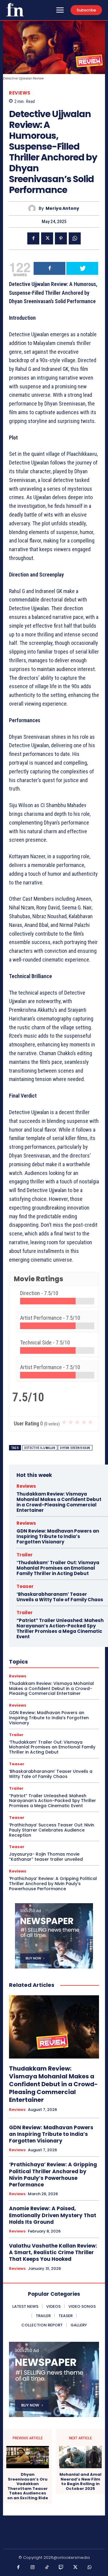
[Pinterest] (61, 238)
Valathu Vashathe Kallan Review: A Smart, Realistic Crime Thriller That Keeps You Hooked (53, 2252)
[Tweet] (82, 268)
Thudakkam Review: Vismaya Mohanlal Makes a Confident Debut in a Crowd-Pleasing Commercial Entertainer (59, 1502)
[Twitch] (61, 2568)
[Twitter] (47, 238)
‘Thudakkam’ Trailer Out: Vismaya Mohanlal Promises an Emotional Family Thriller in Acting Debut (58, 1568)
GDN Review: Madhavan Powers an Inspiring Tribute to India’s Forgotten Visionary (58, 1536)
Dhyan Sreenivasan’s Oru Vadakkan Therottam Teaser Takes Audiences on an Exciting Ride (28, 2486)
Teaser (25, 1586)
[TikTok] (47, 2568)
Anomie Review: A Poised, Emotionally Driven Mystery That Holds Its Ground (53, 2215)
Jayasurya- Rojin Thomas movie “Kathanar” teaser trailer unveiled (46, 1857)
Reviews (20, 93)
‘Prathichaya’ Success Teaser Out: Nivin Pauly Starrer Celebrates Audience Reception (52, 1830)
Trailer (25, 1555)
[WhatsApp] (75, 238)
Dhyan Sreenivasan (75, 1448)
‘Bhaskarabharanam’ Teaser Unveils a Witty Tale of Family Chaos (60, 1597)
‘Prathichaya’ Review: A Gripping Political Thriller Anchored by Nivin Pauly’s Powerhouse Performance (53, 1884)
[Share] (49, 268)
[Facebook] (33, 238)
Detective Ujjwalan (40, 1448)
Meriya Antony (62, 208)
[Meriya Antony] (33, 208)
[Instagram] (33, 2568)
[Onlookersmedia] (15, 10)
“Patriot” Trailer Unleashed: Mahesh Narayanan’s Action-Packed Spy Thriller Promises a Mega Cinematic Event (60, 1628)
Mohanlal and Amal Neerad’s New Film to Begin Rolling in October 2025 (80, 2481)
